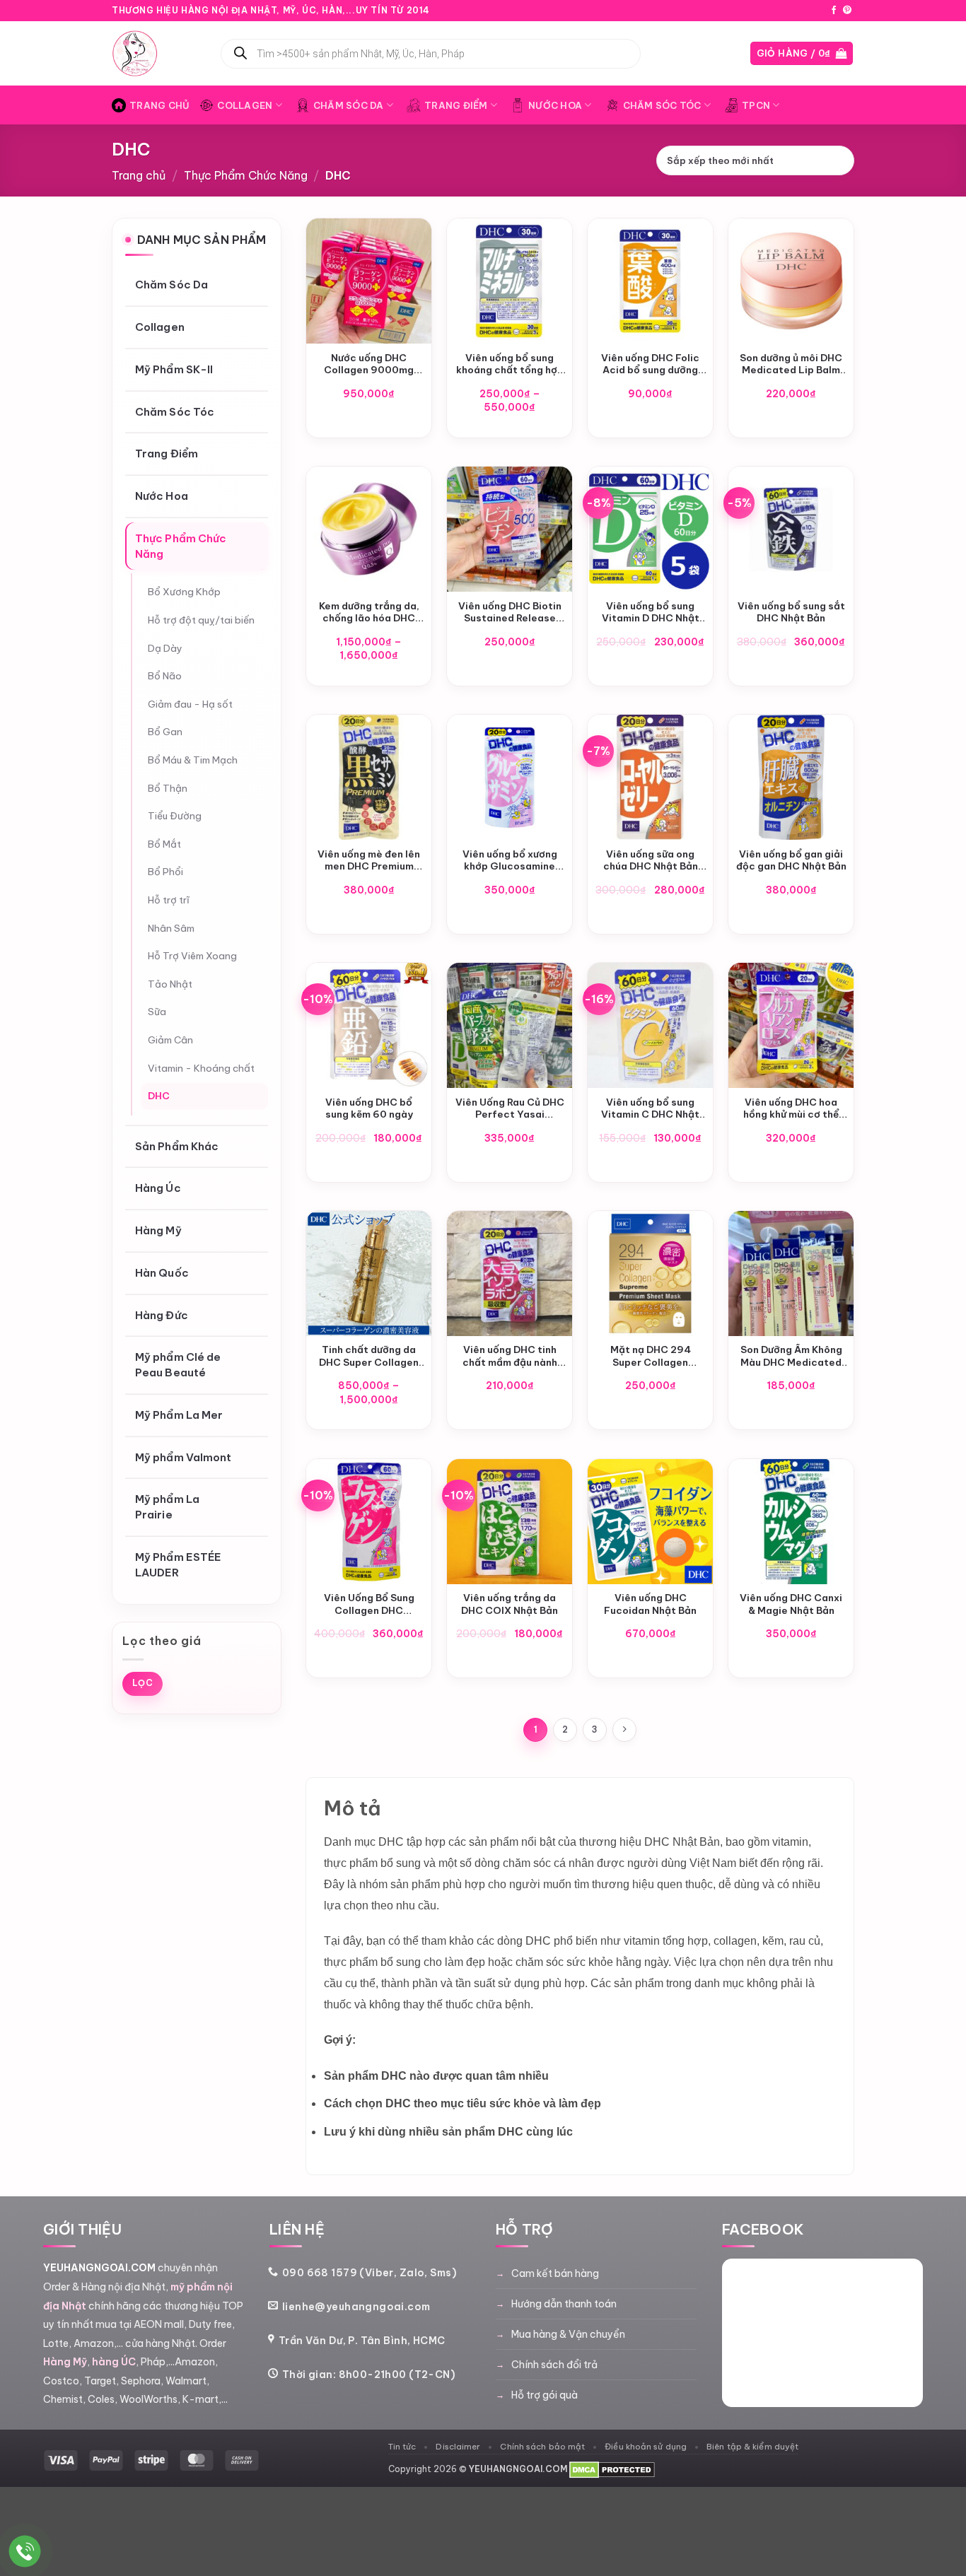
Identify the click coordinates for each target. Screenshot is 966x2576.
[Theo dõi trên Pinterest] (847, 11)
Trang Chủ (159, 105)
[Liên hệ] (25, 2552)
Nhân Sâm (171, 928)
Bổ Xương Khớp (184, 592)
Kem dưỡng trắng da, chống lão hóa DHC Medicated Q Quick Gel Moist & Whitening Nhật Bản (369, 613)
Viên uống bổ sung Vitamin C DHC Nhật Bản (650, 1109)
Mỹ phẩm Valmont (184, 1457)
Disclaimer (458, 2446)
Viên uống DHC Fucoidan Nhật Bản (650, 1604)
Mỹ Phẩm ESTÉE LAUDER (178, 1565)
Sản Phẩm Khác (177, 1146)
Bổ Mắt (164, 844)
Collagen (245, 105)
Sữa (157, 1012)
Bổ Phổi (165, 872)
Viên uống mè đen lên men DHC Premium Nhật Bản (369, 861)
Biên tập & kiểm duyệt (752, 2446)
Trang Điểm (456, 105)
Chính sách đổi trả (554, 2365)
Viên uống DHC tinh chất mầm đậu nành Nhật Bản (510, 1356)
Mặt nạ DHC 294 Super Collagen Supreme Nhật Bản (651, 1356)
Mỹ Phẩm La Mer (179, 1415)
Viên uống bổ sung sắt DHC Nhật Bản (791, 613)
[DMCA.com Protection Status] (612, 2469)
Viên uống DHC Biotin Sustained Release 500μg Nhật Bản (510, 613)
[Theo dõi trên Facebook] (834, 11)
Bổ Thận (168, 788)
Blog (809, 11)
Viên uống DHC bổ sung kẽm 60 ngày (369, 1109)
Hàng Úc (158, 1189)
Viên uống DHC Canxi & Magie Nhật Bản (791, 1604)
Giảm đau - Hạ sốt (190, 704)
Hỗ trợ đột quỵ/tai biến (201, 620)
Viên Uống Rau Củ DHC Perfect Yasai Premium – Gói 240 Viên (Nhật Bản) (510, 1109)
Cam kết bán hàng (555, 2273)
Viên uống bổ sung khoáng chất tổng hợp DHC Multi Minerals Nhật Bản (510, 364)
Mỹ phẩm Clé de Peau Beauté (178, 1365)
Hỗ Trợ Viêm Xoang (192, 956)
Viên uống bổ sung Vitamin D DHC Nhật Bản (651, 613)
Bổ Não (165, 677)
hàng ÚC (114, 2362)
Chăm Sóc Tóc (662, 105)
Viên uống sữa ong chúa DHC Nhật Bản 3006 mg (651, 861)
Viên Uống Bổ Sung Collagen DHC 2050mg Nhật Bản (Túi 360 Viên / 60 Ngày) (369, 1604)
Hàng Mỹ (158, 1231)
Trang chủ (139, 175)
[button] (802, 53)
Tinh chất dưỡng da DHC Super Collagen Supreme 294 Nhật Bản (369, 1356)
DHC (159, 1096)
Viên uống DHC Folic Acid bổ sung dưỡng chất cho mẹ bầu (650, 364)
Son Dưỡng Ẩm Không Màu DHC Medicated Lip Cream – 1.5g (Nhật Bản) (791, 1356)
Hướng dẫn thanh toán (564, 2304)
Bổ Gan (165, 732)
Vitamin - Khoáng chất (201, 1068)
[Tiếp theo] (624, 1730)
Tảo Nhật (170, 984)
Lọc (142, 1684)
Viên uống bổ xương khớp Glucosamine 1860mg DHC (510, 861)
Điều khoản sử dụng (646, 2446)
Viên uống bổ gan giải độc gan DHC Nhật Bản (791, 861)
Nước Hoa (555, 105)
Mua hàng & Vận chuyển (568, 2334)
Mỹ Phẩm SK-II (174, 369)
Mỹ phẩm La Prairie (167, 1507)
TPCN (756, 105)
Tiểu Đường (175, 816)
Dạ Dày (165, 648)
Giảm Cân (170, 1040)
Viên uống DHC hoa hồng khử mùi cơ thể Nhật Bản (791, 1109)
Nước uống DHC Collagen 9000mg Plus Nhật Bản (369, 364)
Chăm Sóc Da (349, 105)
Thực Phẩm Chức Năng (246, 175)
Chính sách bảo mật (542, 2446)
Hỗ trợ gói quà (545, 2395)
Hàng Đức (162, 1315)
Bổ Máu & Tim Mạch (193, 760)
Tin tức (402, 2446)
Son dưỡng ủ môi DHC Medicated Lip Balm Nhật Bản (791, 364)
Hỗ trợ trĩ (169, 900)
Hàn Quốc (162, 1273)
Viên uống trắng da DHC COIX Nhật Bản (510, 1604)
